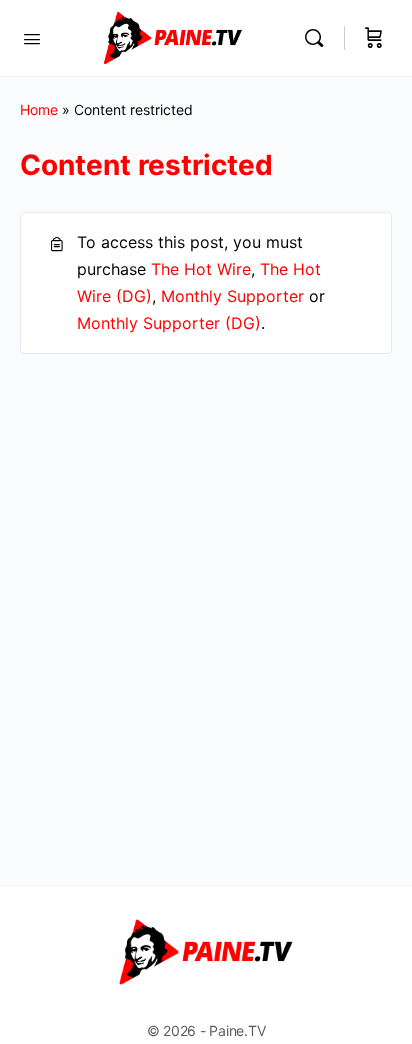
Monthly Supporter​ (232, 296)
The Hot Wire (201, 269)
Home (39, 109)
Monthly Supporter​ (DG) (169, 323)
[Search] (319, 38)
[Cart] (374, 38)
